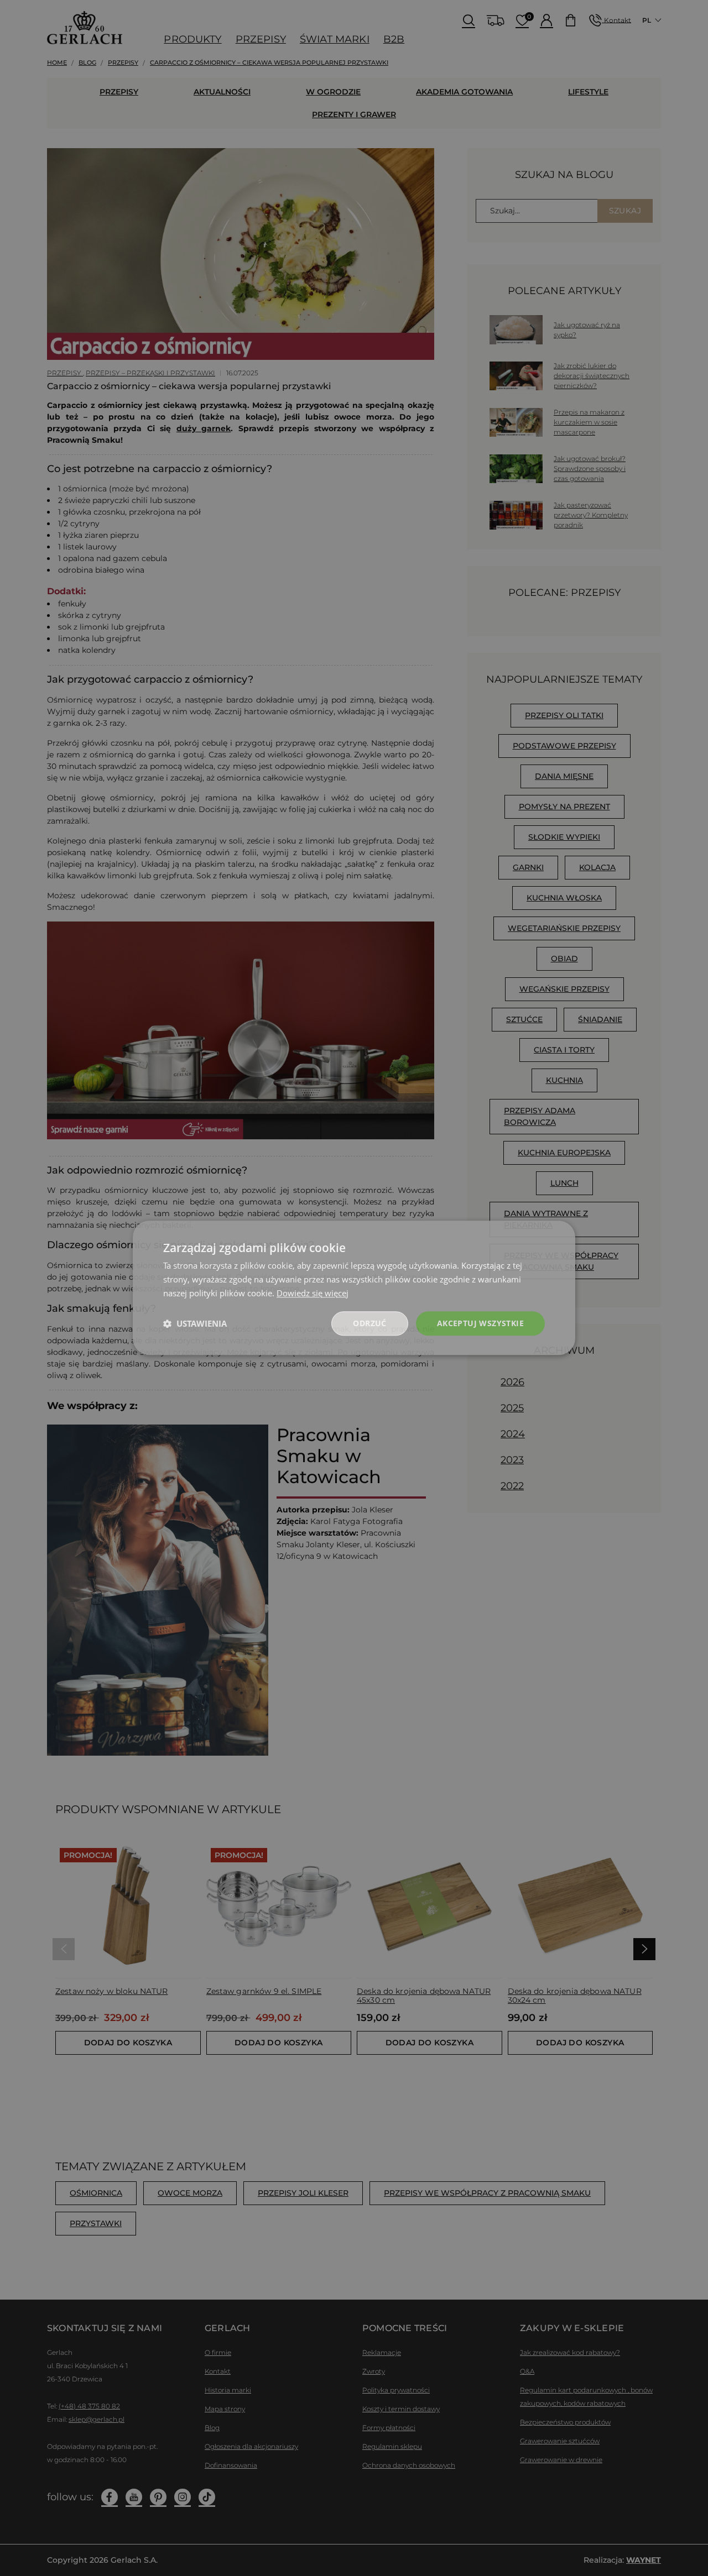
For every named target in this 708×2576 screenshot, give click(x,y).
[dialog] (354, 1288)
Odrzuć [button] (369, 1323)
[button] (195, 1323)
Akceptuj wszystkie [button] (480, 1323)
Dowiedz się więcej (313, 1293)
